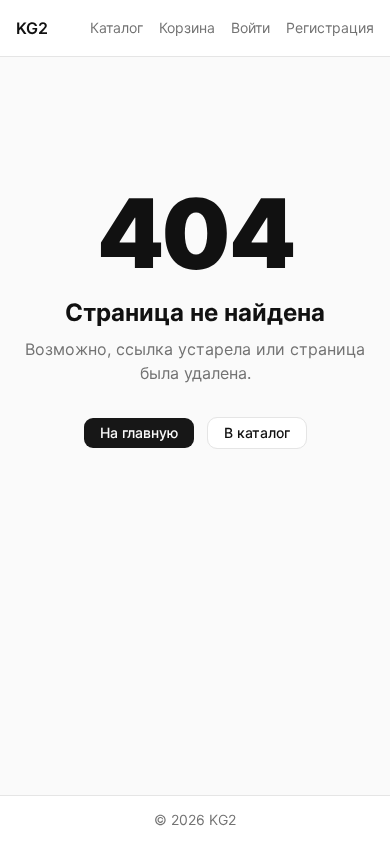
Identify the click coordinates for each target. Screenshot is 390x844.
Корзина (187, 27)
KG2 (32, 28)
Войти (250, 27)
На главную (139, 432)
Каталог (116, 27)
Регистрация (330, 27)
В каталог (257, 432)
